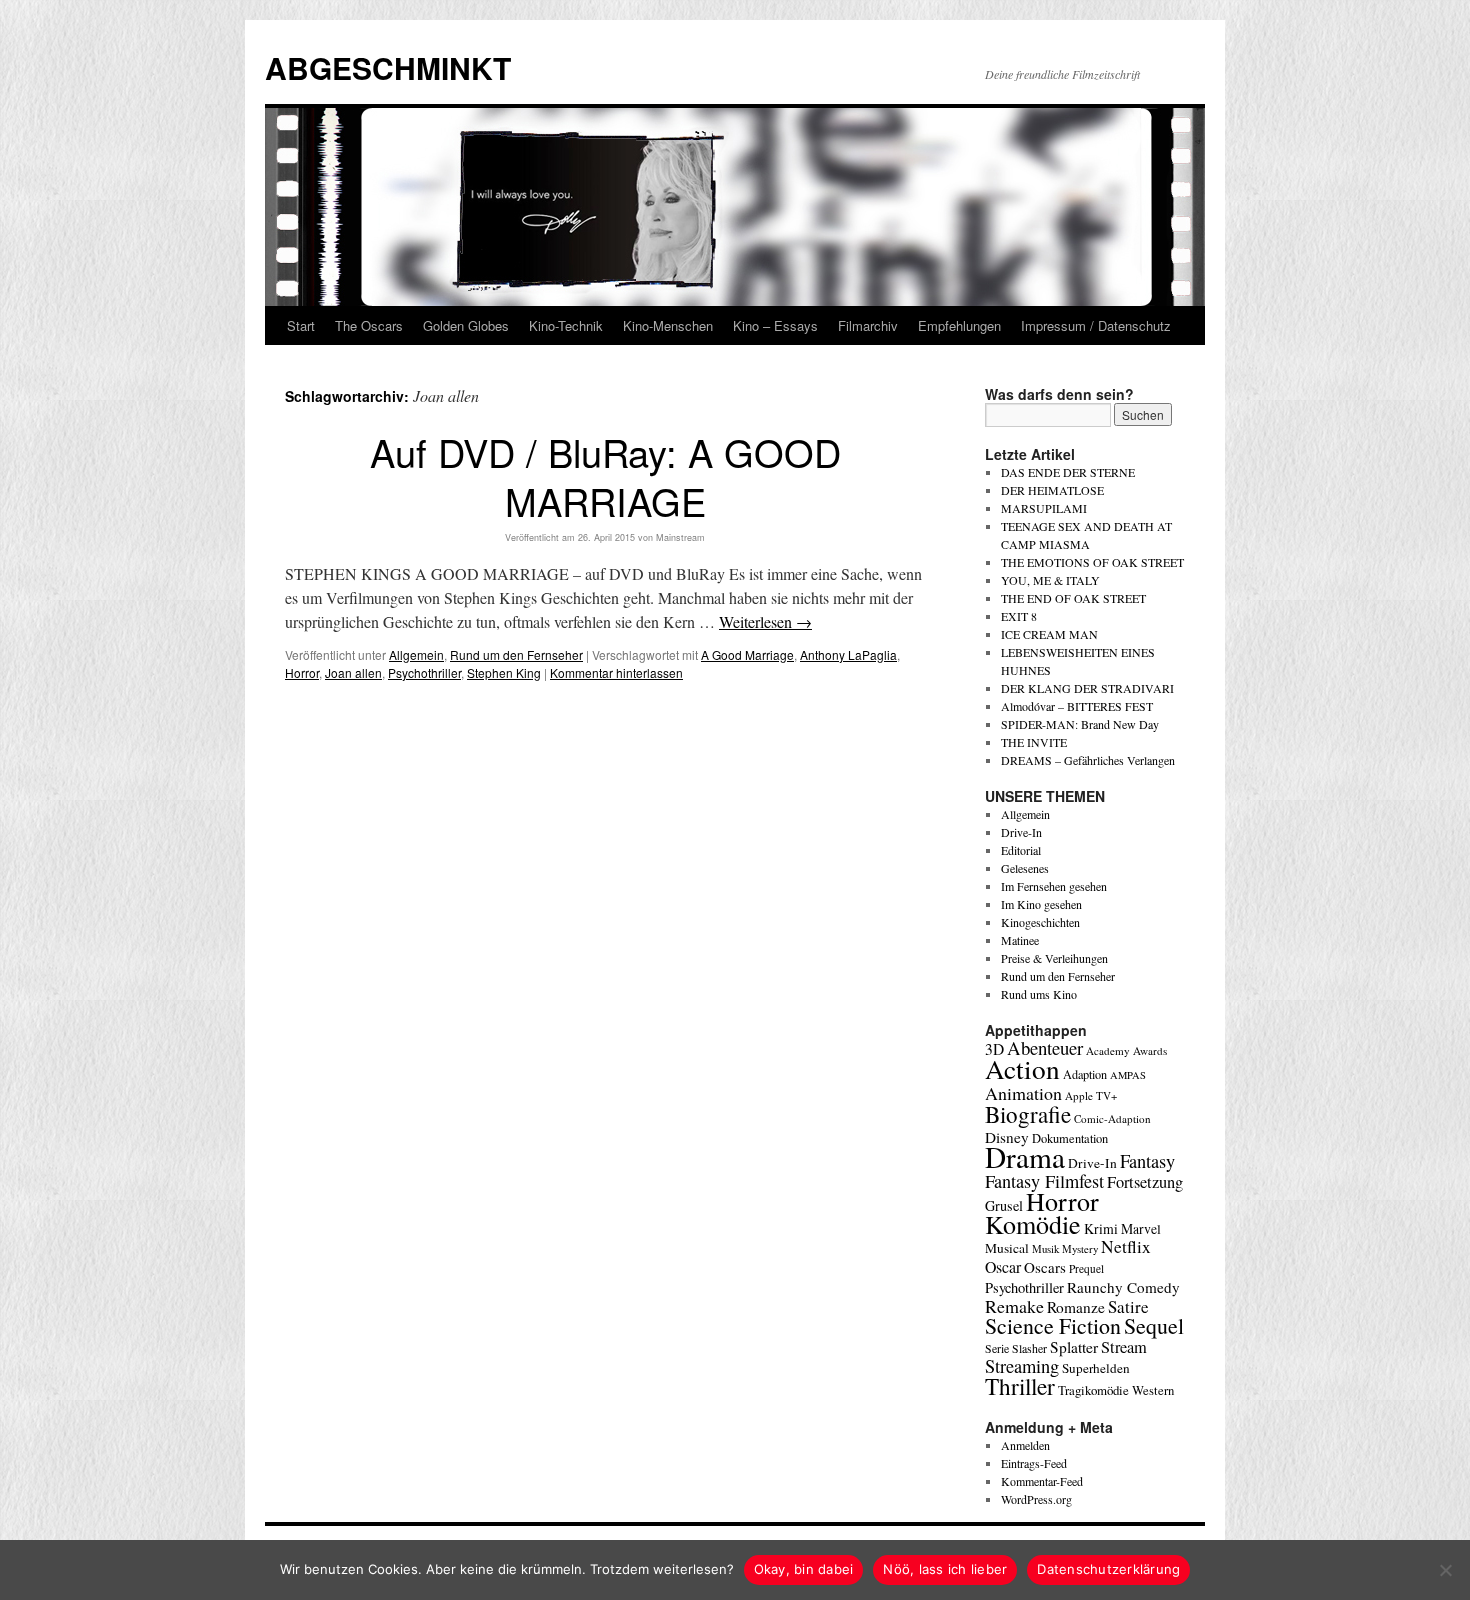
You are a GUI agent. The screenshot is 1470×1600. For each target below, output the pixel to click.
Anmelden (1025, 1445)
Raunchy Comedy (1123, 1287)
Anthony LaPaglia (848, 654)
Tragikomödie (1093, 1390)
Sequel (1154, 1325)
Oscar (1003, 1266)
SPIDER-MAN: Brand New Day (1080, 724)
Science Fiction (1053, 1325)
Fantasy (1147, 1161)
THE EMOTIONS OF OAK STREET (1092, 562)
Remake (1014, 1306)
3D (994, 1049)
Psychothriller (424, 672)
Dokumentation (1070, 1138)
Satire (1128, 1306)
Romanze (1076, 1307)
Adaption (1085, 1074)
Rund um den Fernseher (516, 654)
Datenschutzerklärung (1108, 1569)
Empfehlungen (959, 325)
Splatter (1074, 1347)
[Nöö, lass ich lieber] (1445, 1570)
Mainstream (680, 537)
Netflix (1126, 1246)
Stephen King (504, 672)
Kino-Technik (566, 325)
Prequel (1086, 1268)
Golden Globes (466, 325)
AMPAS (1128, 1075)
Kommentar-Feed (1042, 1481)
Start (301, 325)
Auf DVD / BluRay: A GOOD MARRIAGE (605, 476)
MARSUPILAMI (1044, 508)
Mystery (1080, 1248)
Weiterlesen (765, 621)
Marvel (1141, 1228)
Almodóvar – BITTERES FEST (1077, 706)
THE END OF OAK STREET (1073, 598)
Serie (997, 1348)
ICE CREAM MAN (1049, 634)
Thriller (1020, 1386)
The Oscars (369, 325)
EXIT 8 (1019, 616)
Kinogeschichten (1040, 922)
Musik (1045, 1248)
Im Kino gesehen (1041, 904)
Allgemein (416, 654)
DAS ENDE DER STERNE (1068, 472)
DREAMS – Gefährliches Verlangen (1088, 760)
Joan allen (353, 672)
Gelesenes (1025, 868)
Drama (1025, 1156)
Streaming (1022, 1366)
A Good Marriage (747, 654)
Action (1022, 1068)
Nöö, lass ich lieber (945, 1569)
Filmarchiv (868, 325)
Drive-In (1021, 832)
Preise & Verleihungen (1054, 958)
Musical (1007, 1248)
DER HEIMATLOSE (1052, 490)
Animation (1023, 1093)
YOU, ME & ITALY (1050, 580)
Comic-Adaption (1112, 1118)
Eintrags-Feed (1034, 1463)
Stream (1124, 1347)
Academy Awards (1126, 1050)
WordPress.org (1036, 1499)
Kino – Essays (775, 325)
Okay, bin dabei (804, 1569)
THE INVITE (1034, 742)
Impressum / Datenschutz (1096, 325)
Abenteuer (1045, 1047)
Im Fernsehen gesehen (1054, 886)
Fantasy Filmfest (1044, 1181)
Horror (302, 672)
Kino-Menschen (668, 325)
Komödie (1033, 1223)
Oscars (1045, 1267)
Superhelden (1096, 1368)
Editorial (1021, 850)
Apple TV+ (1091, 1095)
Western (1153, 1390)
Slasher (1029, 1348)
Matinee (1020, 940)
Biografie (1028, 1114)
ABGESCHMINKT (388, 67)
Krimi (1101, 1228)
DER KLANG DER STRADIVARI (1087, 688)
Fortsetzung (1145, 1182)
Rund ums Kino (1039, 994)
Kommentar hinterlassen (616, 672)
